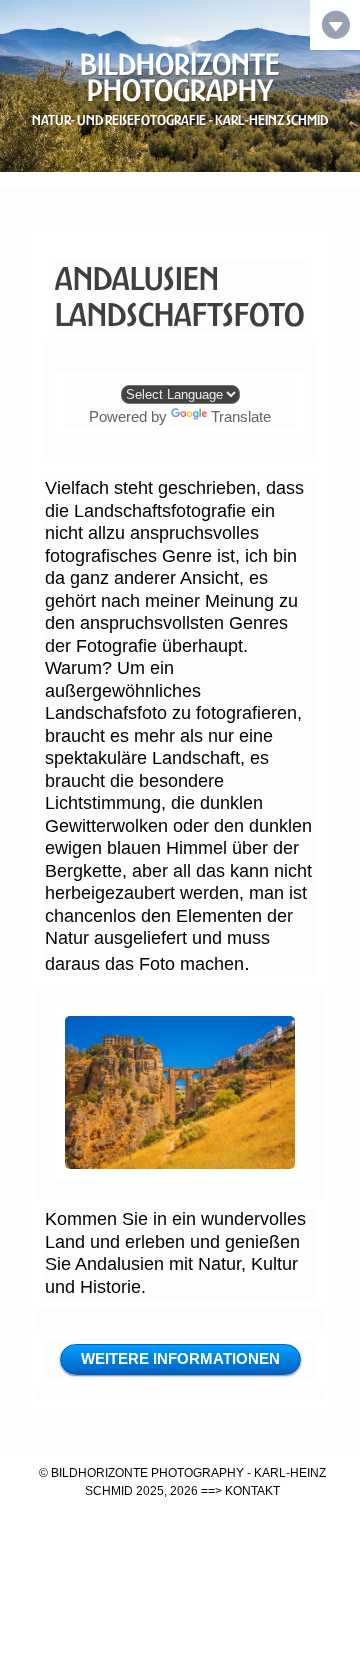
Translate (241, 416)
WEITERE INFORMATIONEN (180, 1358)
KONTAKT (252, 1491)
